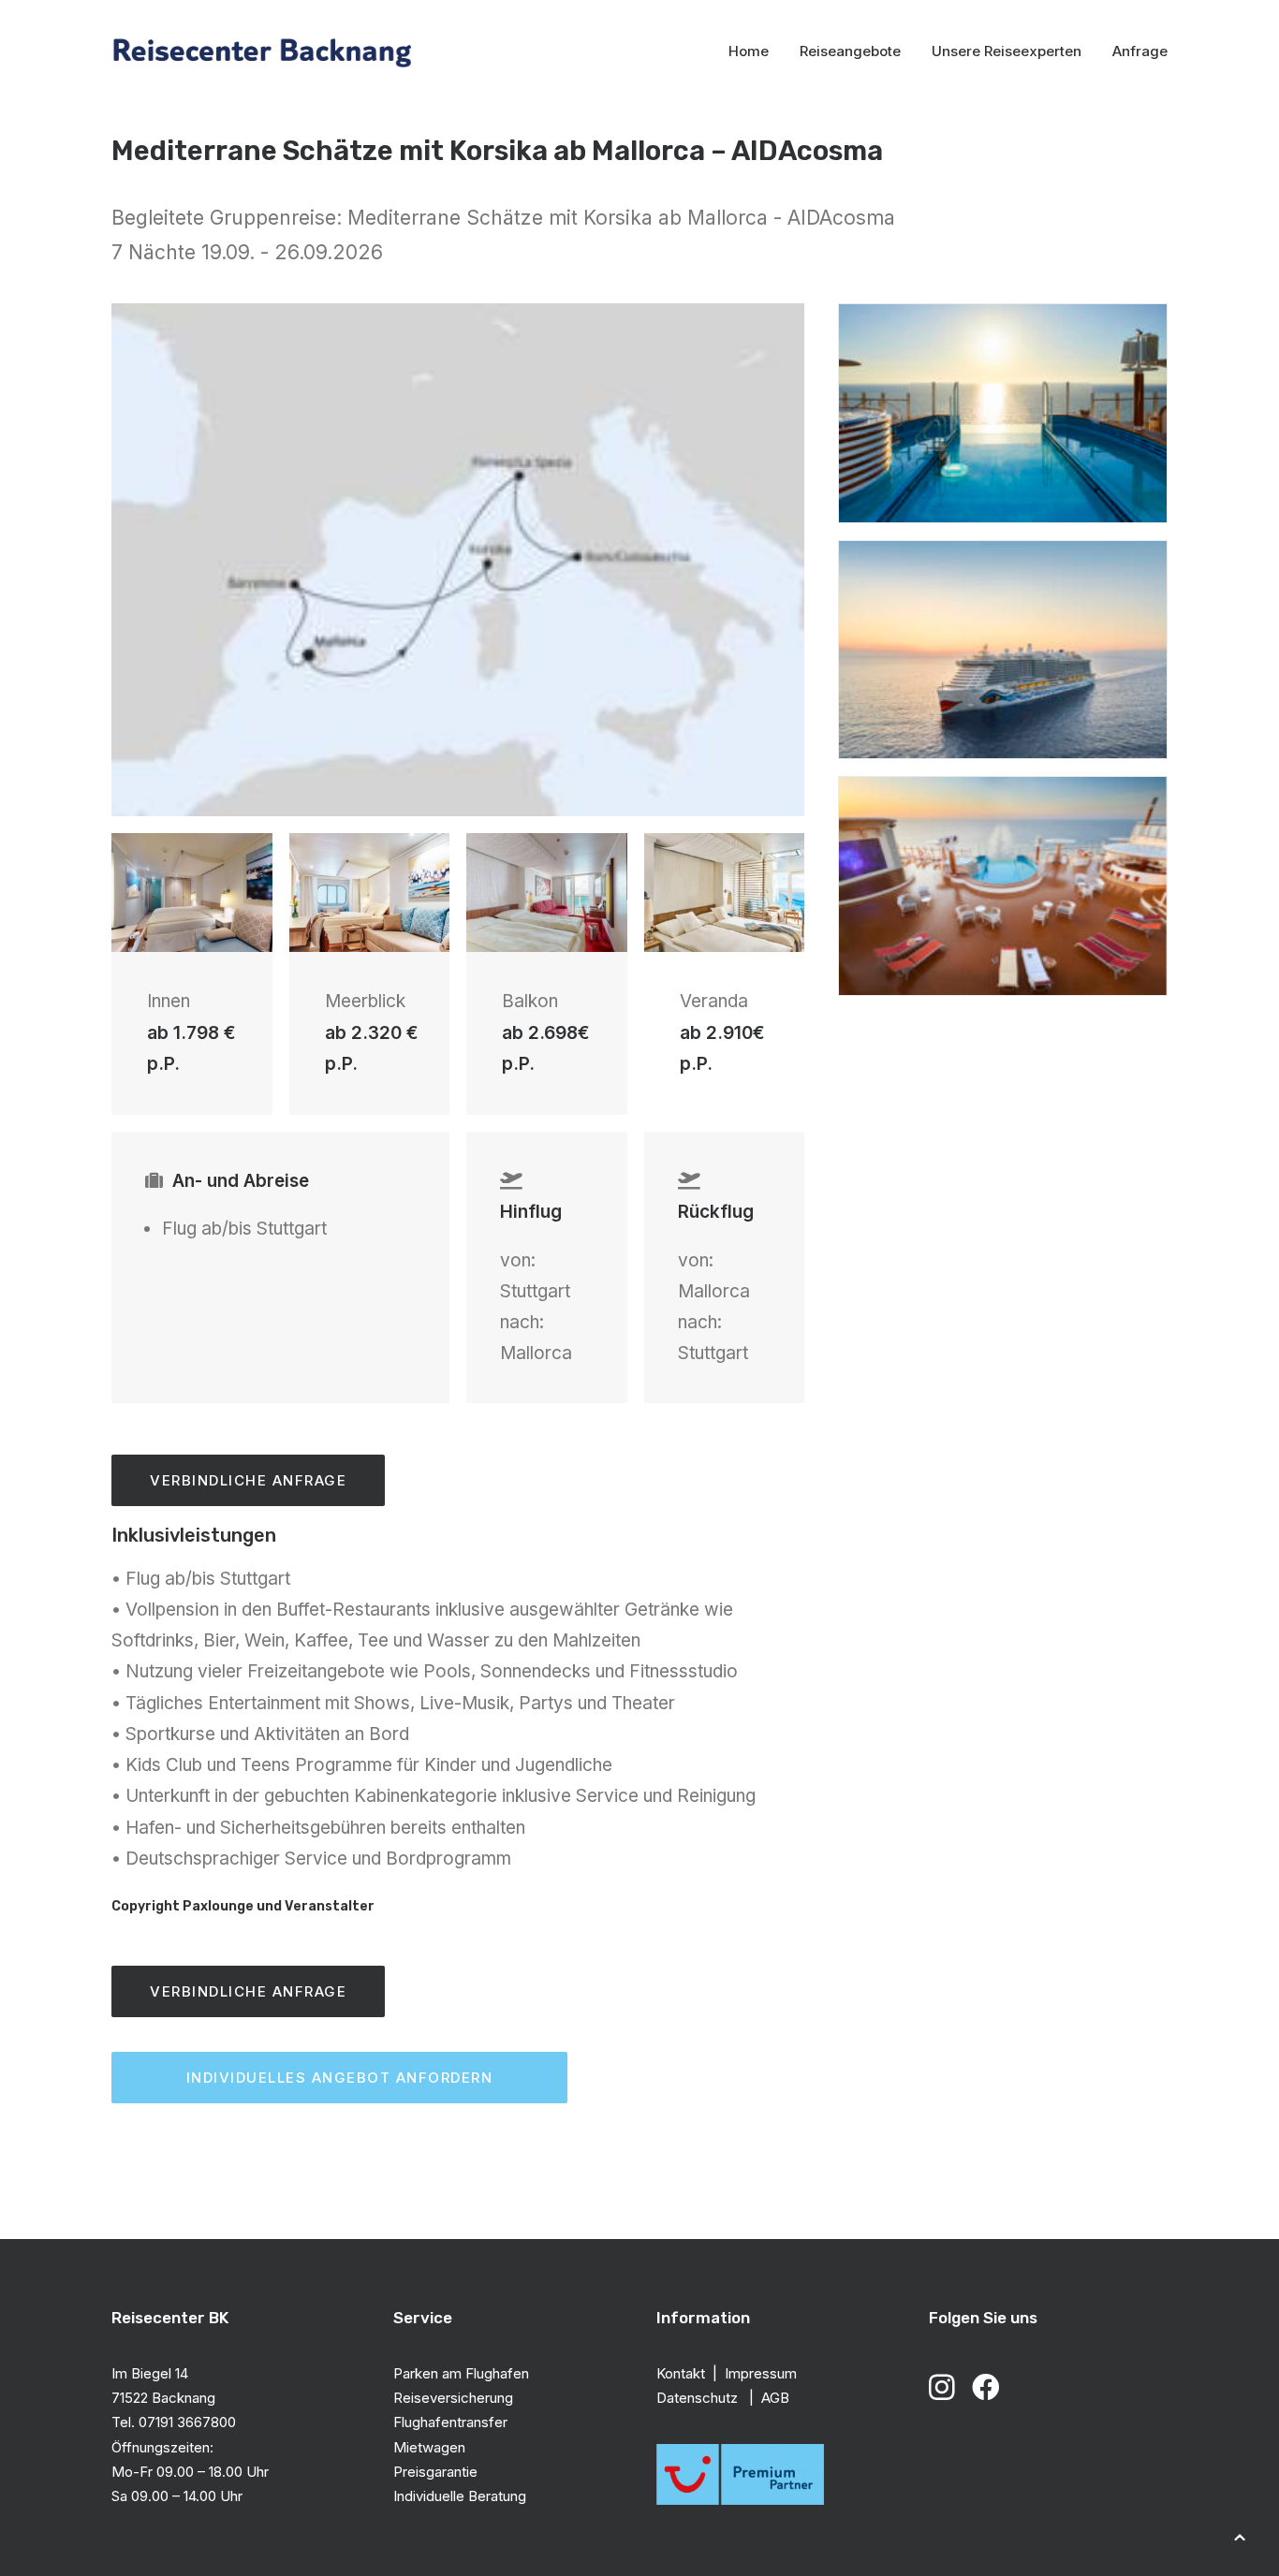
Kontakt (681, 2373)
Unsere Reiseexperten (1007, 51)
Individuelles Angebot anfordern (340, 2078)
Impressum (761, 2373)
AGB (775, 2398)
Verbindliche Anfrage (248, 1480)
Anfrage (1140, 51)
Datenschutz (699, 2398)
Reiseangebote (850, 51)
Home (749, 51)
